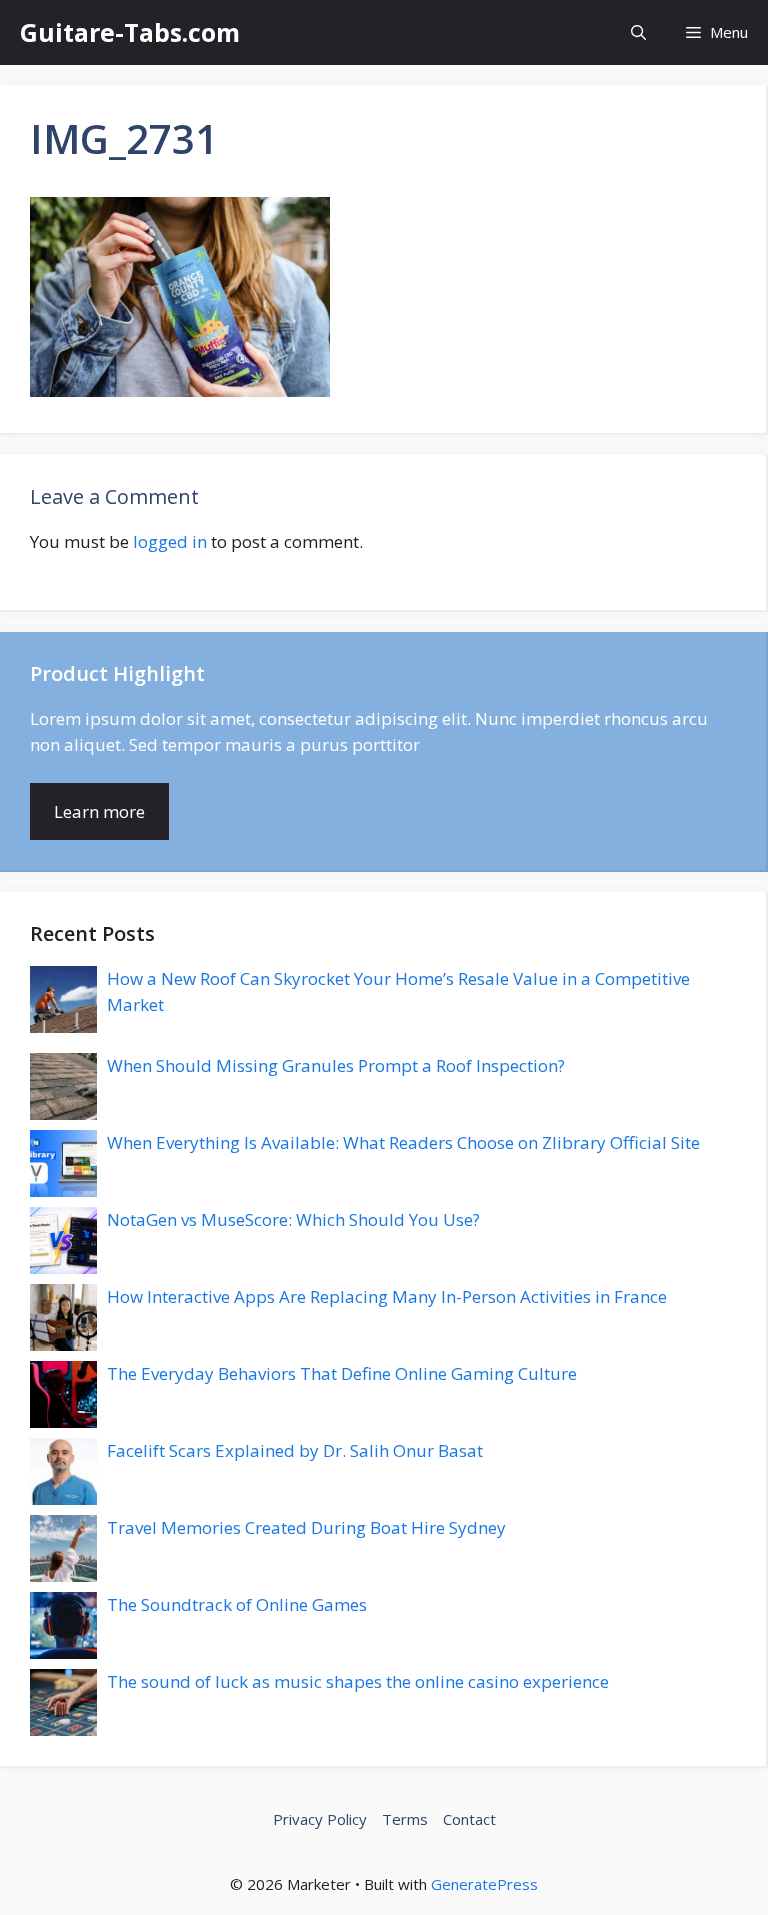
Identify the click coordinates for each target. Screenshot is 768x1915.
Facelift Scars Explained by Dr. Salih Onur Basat (295, 1450)
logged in (170, 541)
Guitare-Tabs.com (130, 32)
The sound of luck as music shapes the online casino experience (358, 1681)
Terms (405, 1819)
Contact (469, 1819)
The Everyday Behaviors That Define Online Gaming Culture (342, 1373)
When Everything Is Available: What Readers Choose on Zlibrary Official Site (403, 1142)
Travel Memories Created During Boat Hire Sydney (306, 1527)
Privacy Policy (320, 1819)
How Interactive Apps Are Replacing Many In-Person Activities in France (387, 1296)
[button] (638, 32)
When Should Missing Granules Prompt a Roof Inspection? (336, 1065)
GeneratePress (484, 1884)
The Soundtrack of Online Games (237, 1604)
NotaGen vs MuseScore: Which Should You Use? (293, 1219)
